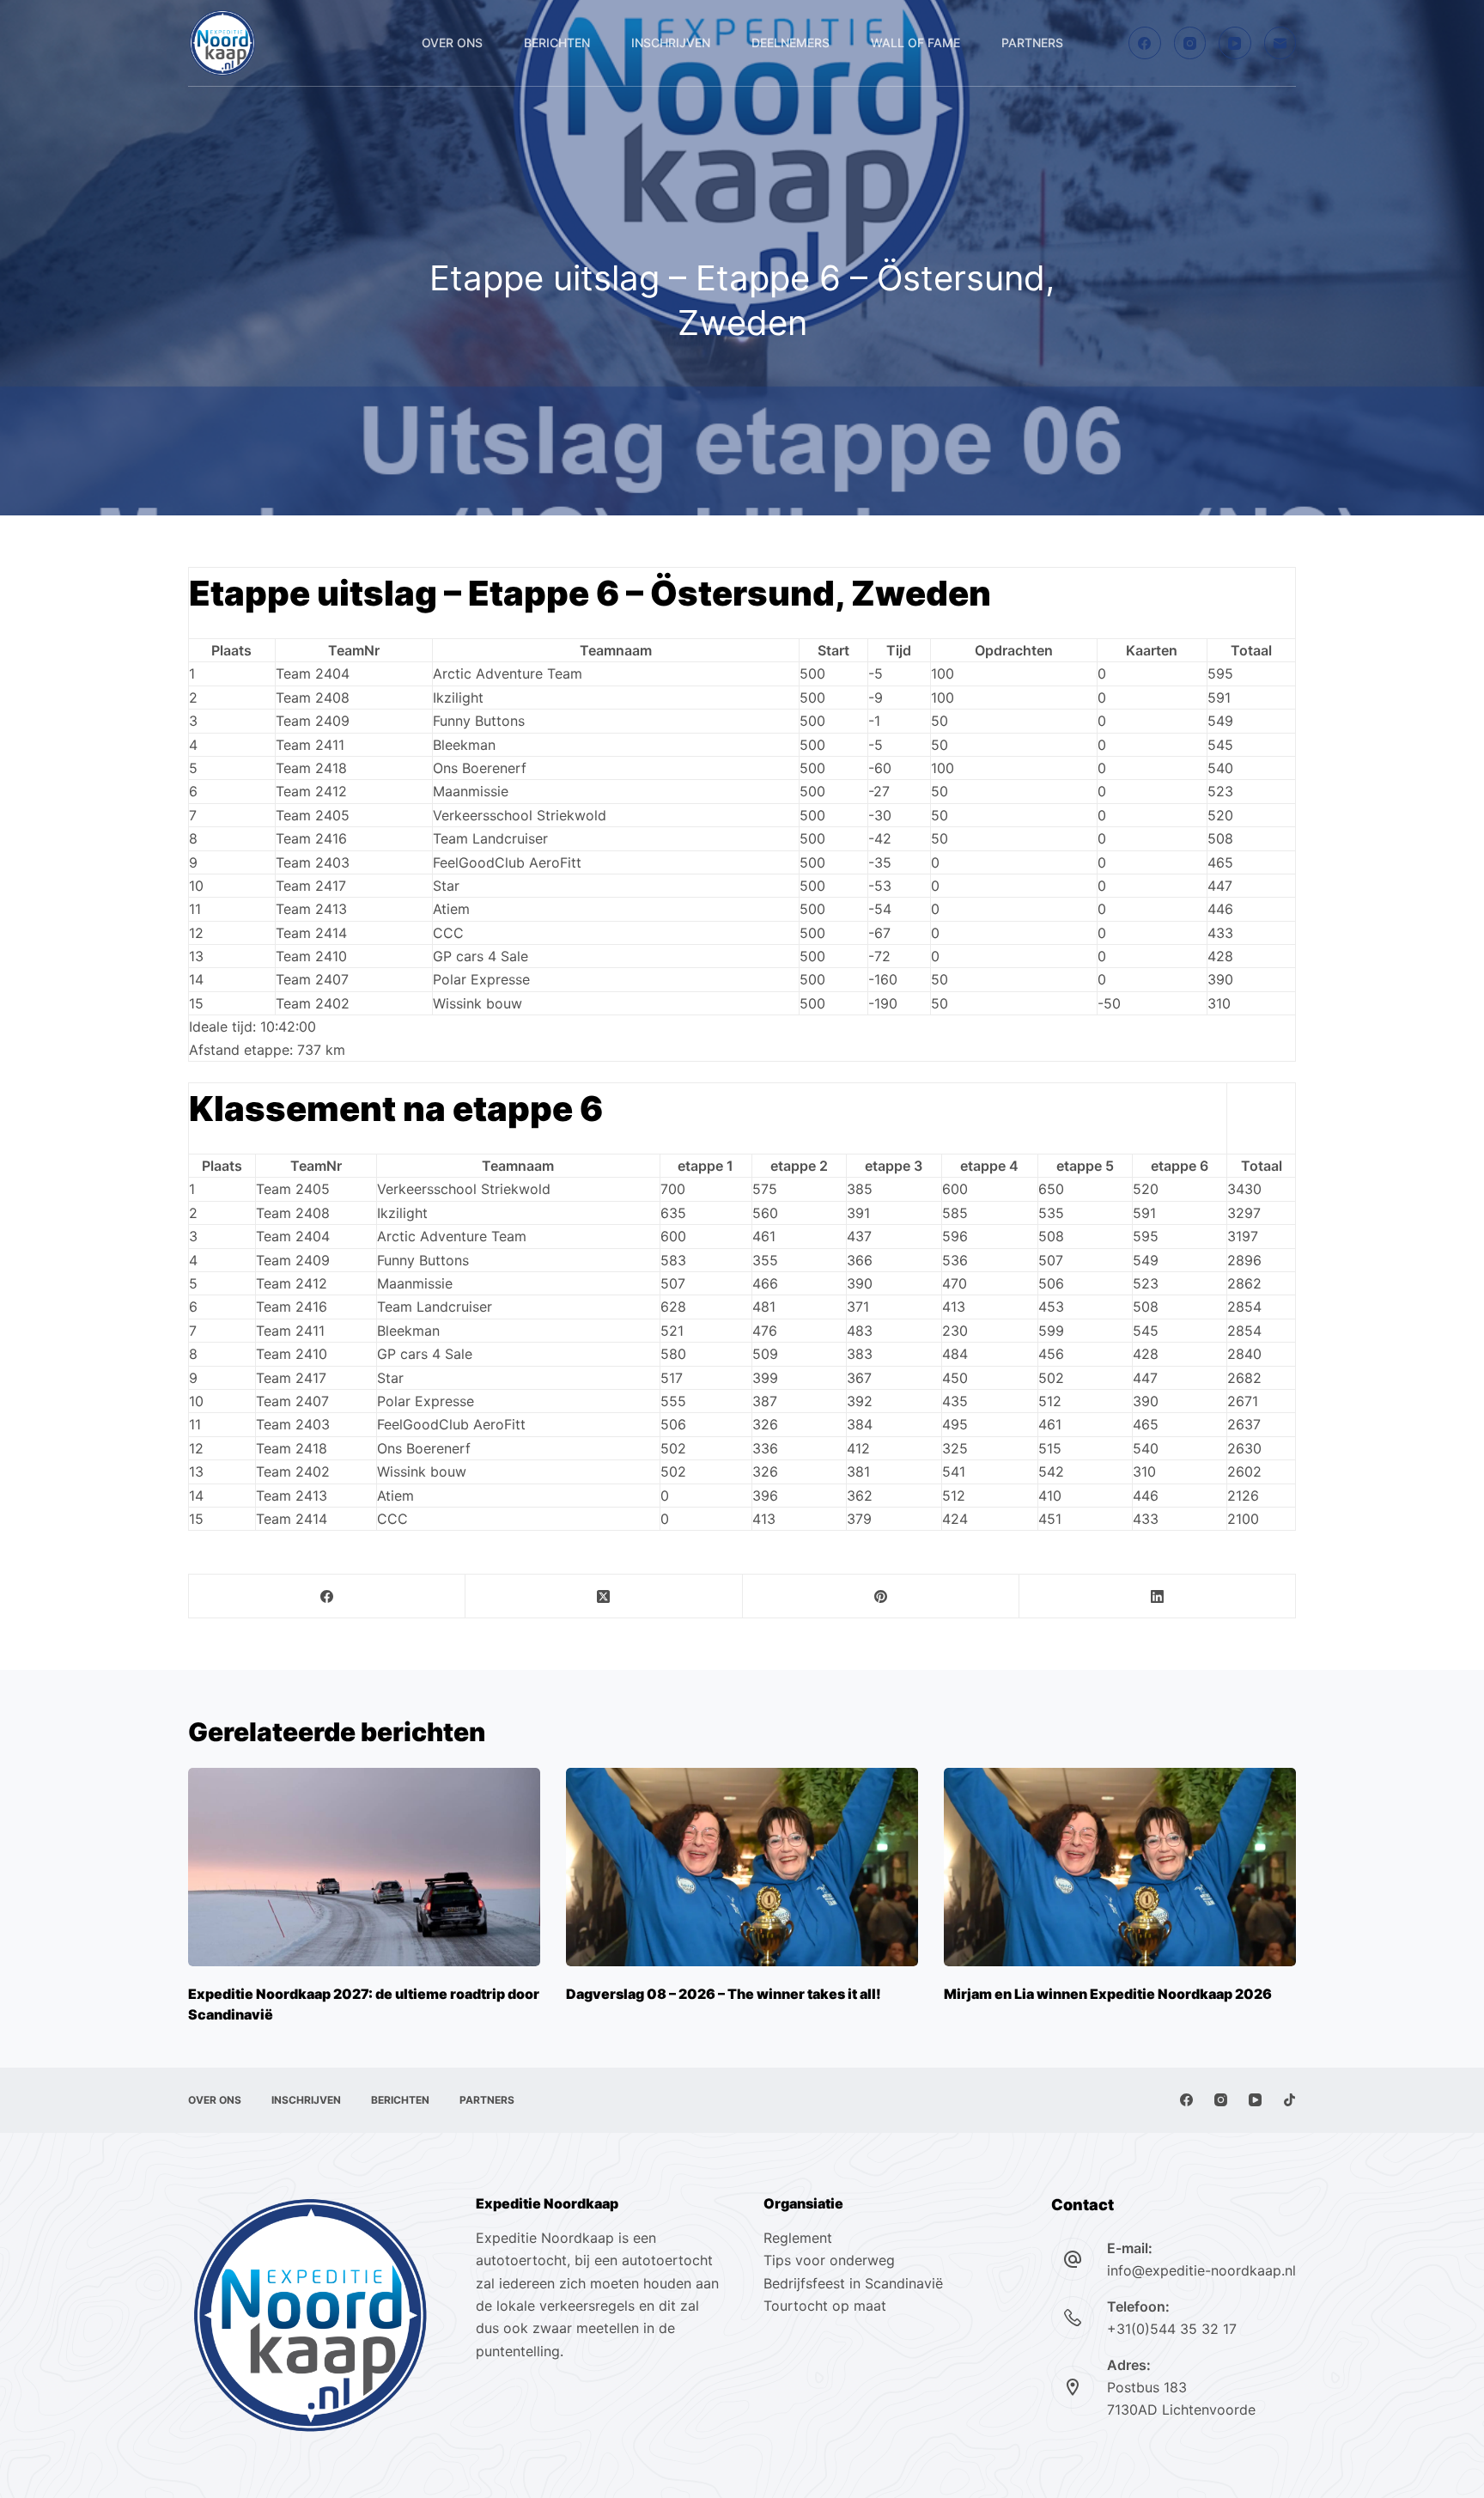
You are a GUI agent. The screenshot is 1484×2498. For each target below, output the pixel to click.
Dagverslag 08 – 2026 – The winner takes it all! (724, 1994)
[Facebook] (1145, 43)
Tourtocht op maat (827, 2306)
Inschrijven (671, 43)
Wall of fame (915, 43)
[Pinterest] (881, 1596)
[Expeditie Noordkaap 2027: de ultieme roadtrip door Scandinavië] (364, 1867)
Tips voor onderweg (829, 2260)
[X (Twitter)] (604, 1596)
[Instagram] (1190, 43)
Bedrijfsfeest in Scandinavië (853, 2283)
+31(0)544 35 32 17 (1172, 2329)
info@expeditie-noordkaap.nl (1201, 2270)
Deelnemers (791, 43)
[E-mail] (1280, 43)
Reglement (798, 2238)
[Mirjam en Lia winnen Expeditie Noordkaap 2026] (1120, 1867)
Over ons (452, 43)
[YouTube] (1235, 43)
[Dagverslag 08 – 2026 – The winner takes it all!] (742, 1867)
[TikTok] (1289, 2100)
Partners (1032, 43)
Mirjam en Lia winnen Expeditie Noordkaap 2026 (1108, 1994)
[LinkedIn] (1158, 1596)
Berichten (557, 43)
